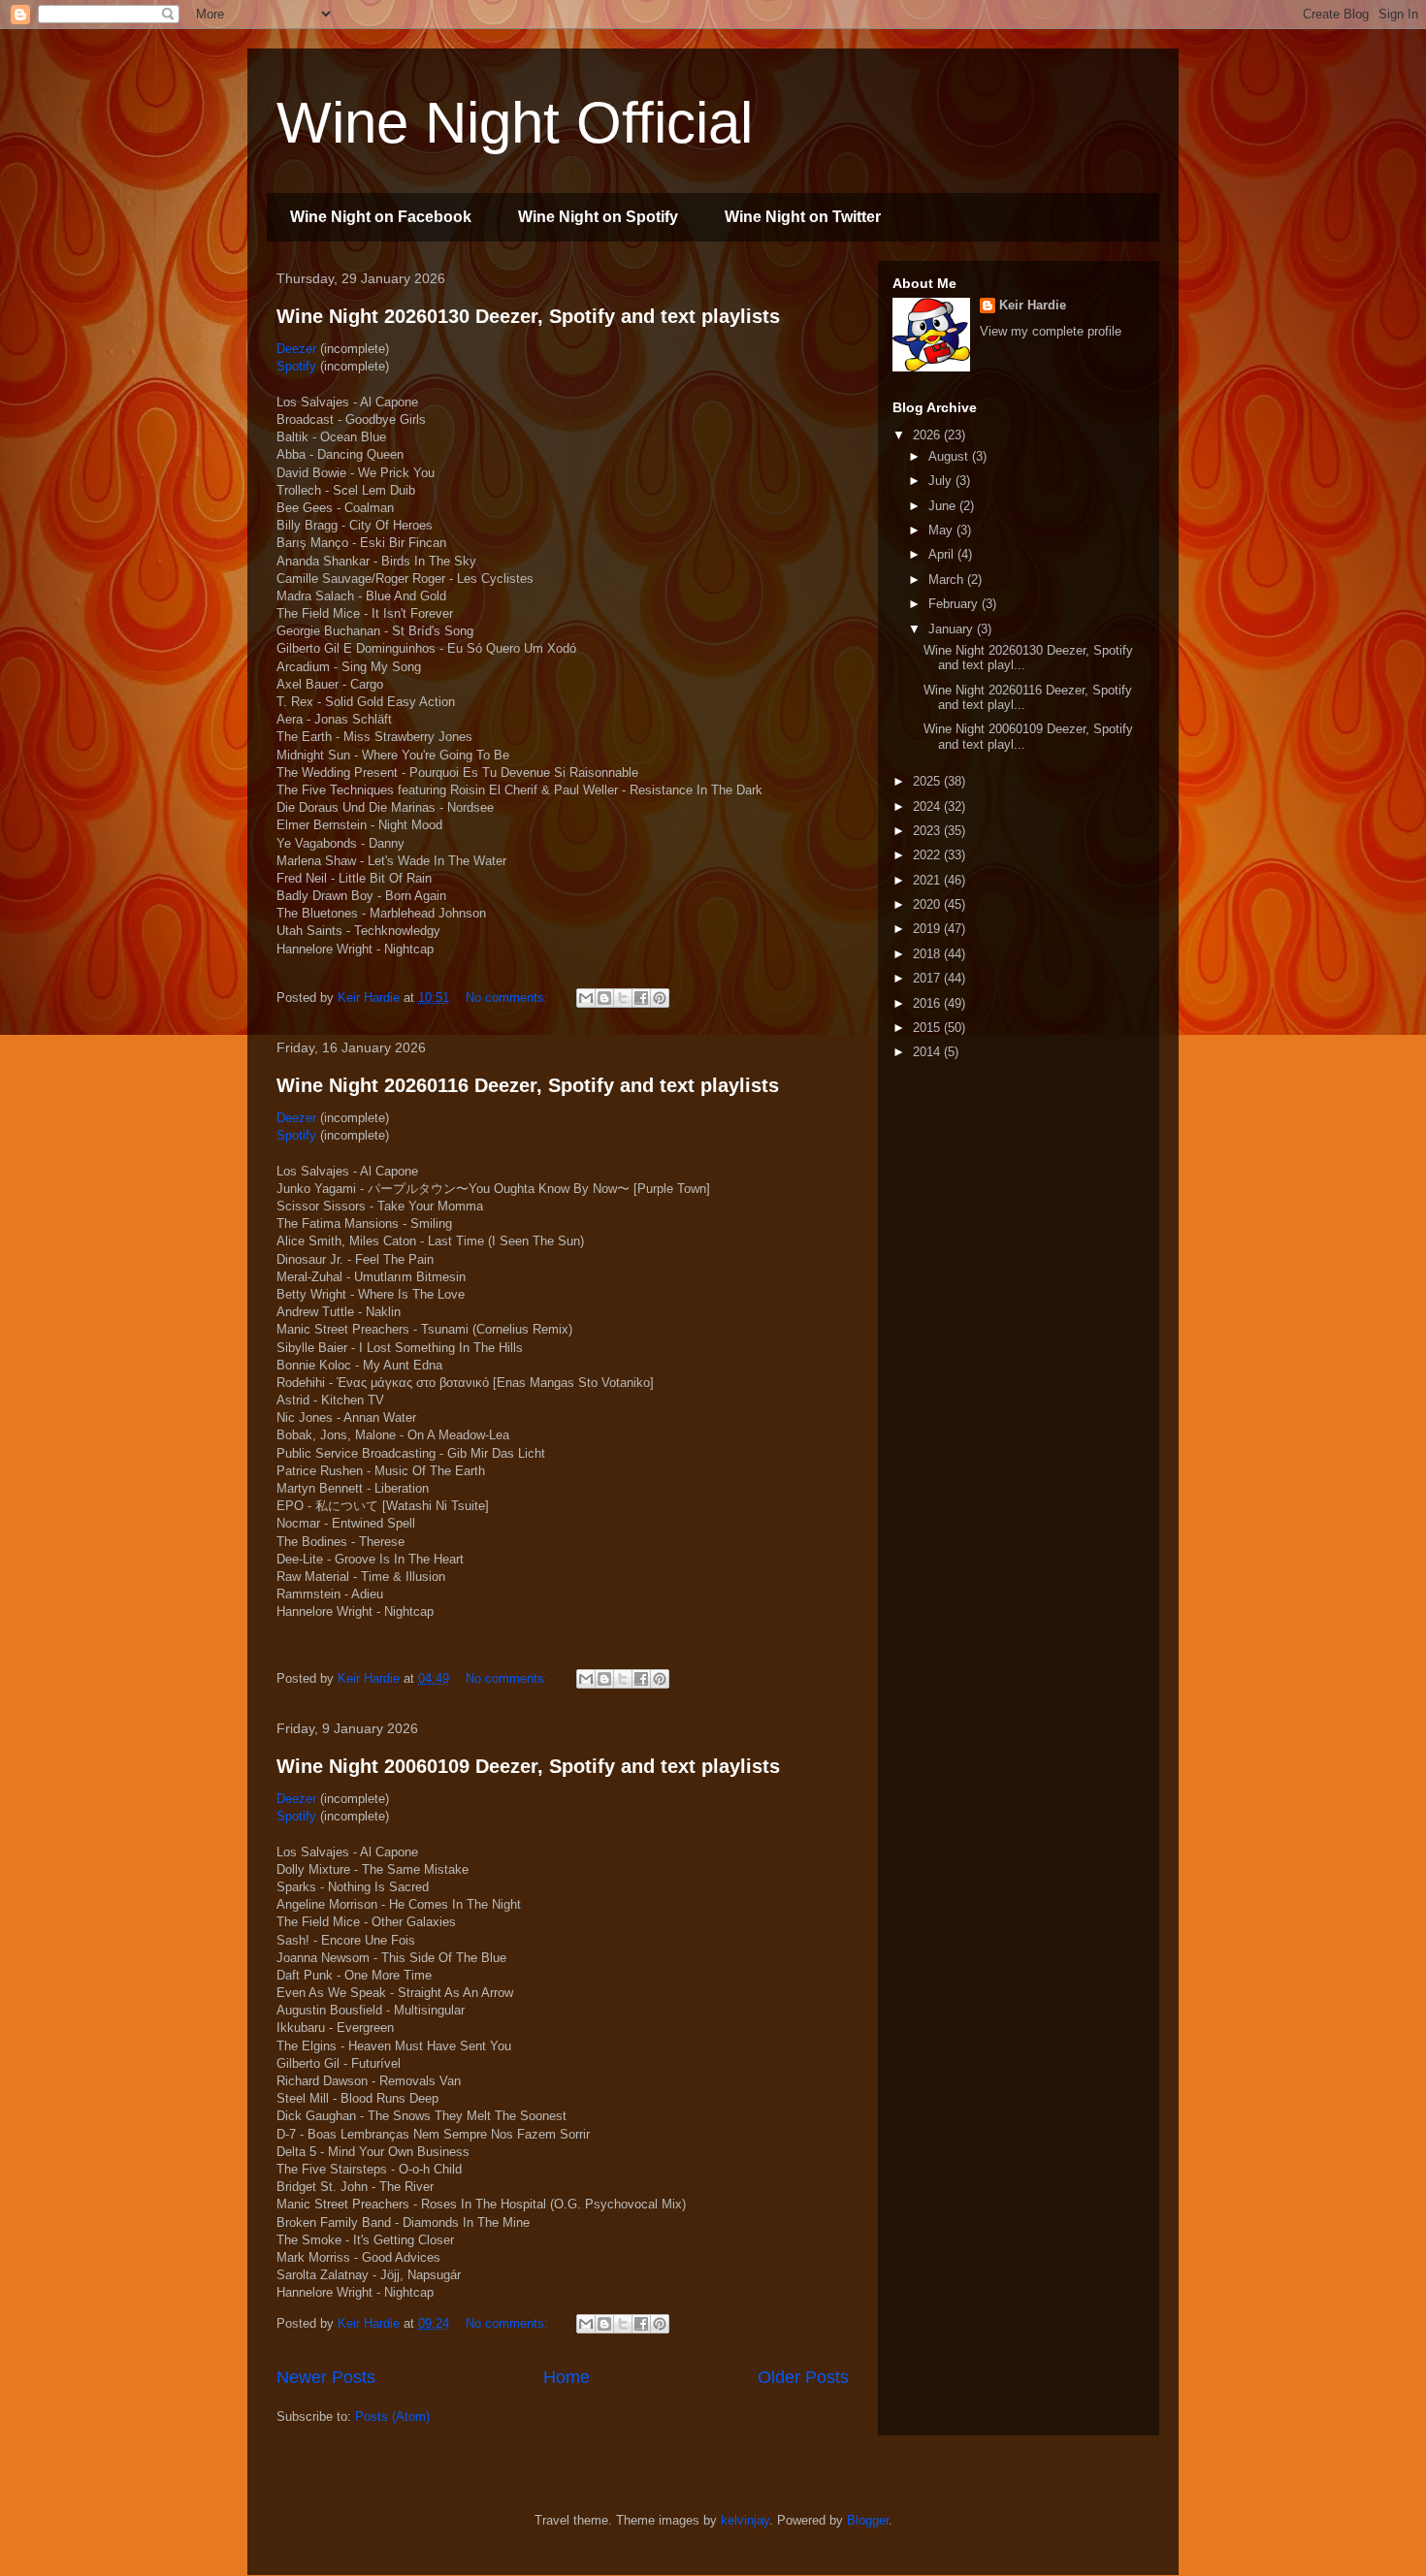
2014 (928, 1052)
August (950, 456)
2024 (928, 806)
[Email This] (586, 998)
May (942, 530)
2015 (928, 1028)
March (948, 580)
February (955, 604)
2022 (928, 855)
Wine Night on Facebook (381, 217)
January (953, 629)
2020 (928, 904)
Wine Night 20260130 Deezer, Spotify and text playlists (528, 316)
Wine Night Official (515, 123)
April (943, 554)
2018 (928, 954)
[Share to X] (623, 998)
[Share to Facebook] (641, 998)
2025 (928, 781)
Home (567, 2377)
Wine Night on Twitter (803, 217)
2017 (928, 978)
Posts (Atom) (392, 2416)
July (942, 481)
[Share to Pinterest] (660, 998)
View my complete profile (1051, 331)
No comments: (509, 998)
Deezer (296, 349)
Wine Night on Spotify (598, 217)
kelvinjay (745, 2520)
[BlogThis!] (604, 998)
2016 (928, 1003)
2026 (928, 435)
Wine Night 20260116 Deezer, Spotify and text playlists (528, 1085)
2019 (928, 929)
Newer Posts (326, 2377)
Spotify (296, 366)
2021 (928, 880)
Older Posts (803, 2377)
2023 (928, 831)
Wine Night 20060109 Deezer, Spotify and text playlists (528, 1766)
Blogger (868, 2520)
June (944, 506)
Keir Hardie (1033, 305)
